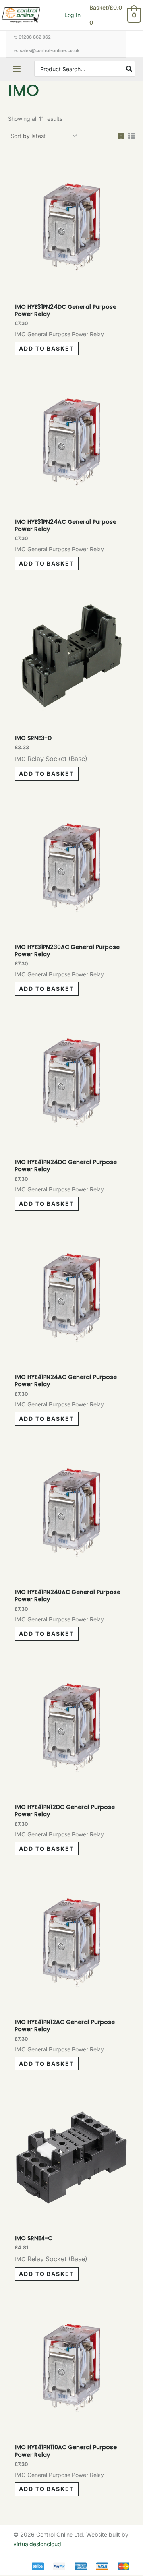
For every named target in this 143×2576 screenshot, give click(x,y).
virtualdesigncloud (37, 2544)
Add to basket (46, 348)
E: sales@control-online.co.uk (47, 50)
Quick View (71, 284)
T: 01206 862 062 (33, 37)
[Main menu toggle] (17, 69)
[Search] (129, 69)
